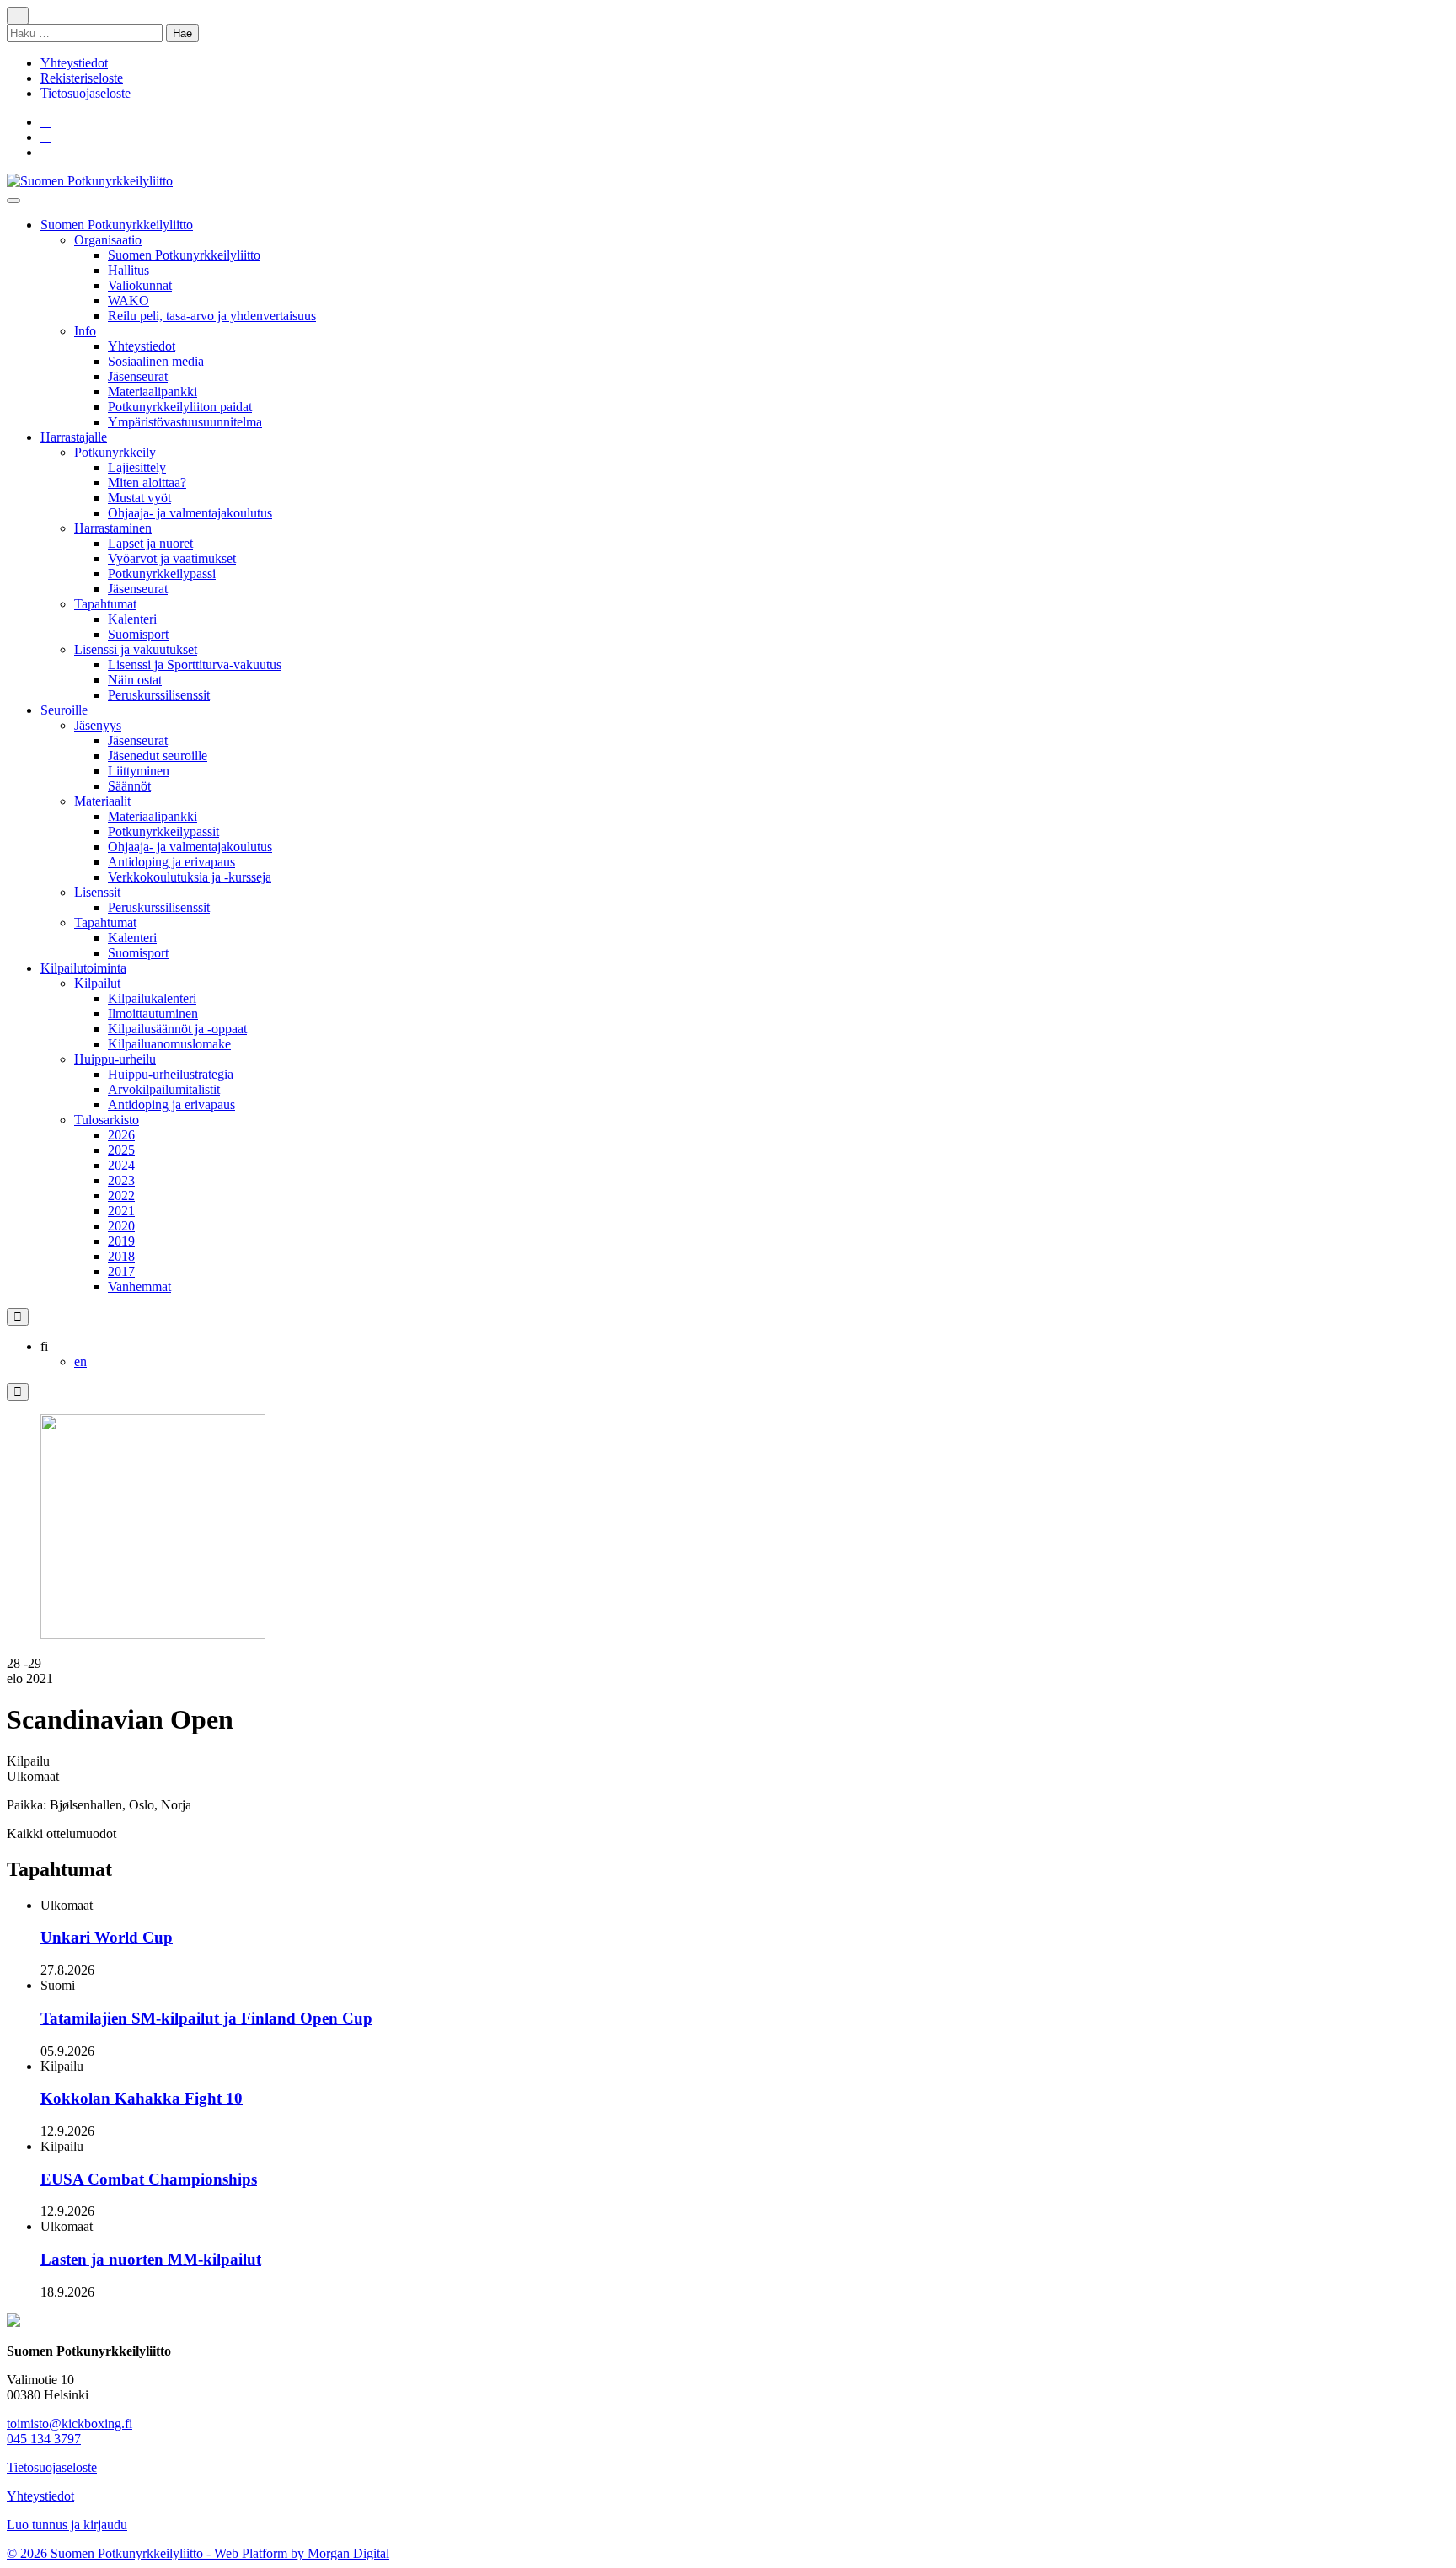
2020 (121, 1226)
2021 (121, 1211)
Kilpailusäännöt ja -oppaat (177, 1029)
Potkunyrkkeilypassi (162, 574)
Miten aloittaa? (147, 483)
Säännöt (129, 786)
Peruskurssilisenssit (159, 695)
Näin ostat (135, 680)
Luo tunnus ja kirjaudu (67, 2525)
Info (85, 331)
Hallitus (128, 270)
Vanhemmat (139, 1287)
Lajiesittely (137, 467)
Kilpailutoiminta (83, 968)
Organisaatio (108, 240)
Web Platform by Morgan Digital (302, 2553)
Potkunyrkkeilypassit (163, 831)
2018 (121, 1256)
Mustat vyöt (139, 498)
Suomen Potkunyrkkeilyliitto (117, 225)
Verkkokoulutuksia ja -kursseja (190, 877)
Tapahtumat (105, 604)
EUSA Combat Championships (149, 2179)
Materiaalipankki (153, 391)
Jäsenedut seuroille (158, 756)
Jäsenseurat (138, 376)
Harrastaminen (113, 528)
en (80, 1362)
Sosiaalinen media (156, 361)
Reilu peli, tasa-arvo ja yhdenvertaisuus (212, 316)
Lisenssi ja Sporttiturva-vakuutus (195, 665)
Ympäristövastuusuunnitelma (185, 422)
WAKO (128, 300)
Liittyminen (139, 771)
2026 (121, 1135)
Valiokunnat (140, 285)
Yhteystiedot (74, 63)
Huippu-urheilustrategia (171, 1074)
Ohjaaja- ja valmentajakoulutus (190, 513)
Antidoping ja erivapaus (171, 862)
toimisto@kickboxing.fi (70, 2423)
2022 (121, 1196)
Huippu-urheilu (115, 1059)
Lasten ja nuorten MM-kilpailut (151, 2259)
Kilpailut (97, 983)
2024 (121, 1165)
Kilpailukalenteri (152, 998)
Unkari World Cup (107, 1937)
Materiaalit (102, 801)
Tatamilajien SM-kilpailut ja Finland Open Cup (206, 2018)
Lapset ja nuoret (150, 543)
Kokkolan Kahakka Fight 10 (142, 2098)
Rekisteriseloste (82, 78)
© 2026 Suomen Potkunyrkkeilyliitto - (110, 2553)
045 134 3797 (44, 2439)
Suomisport (138, 634)
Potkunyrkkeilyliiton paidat (180, 407)
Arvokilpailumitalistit (164, 1089)
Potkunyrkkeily (115, 452)
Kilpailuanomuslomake (169, 1044)
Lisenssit (97, 892)
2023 (121, 1180)
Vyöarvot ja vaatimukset (172, 558)
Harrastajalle (74, 437)
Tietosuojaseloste (86, 93)
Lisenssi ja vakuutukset (136, 649)
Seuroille (64, 710)
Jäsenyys (98, 725)
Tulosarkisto (107, 1120)
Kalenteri (132, 619)
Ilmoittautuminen (153, 1013)
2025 (121, 1150)
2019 (121, 1241)
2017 (121, 1271)
